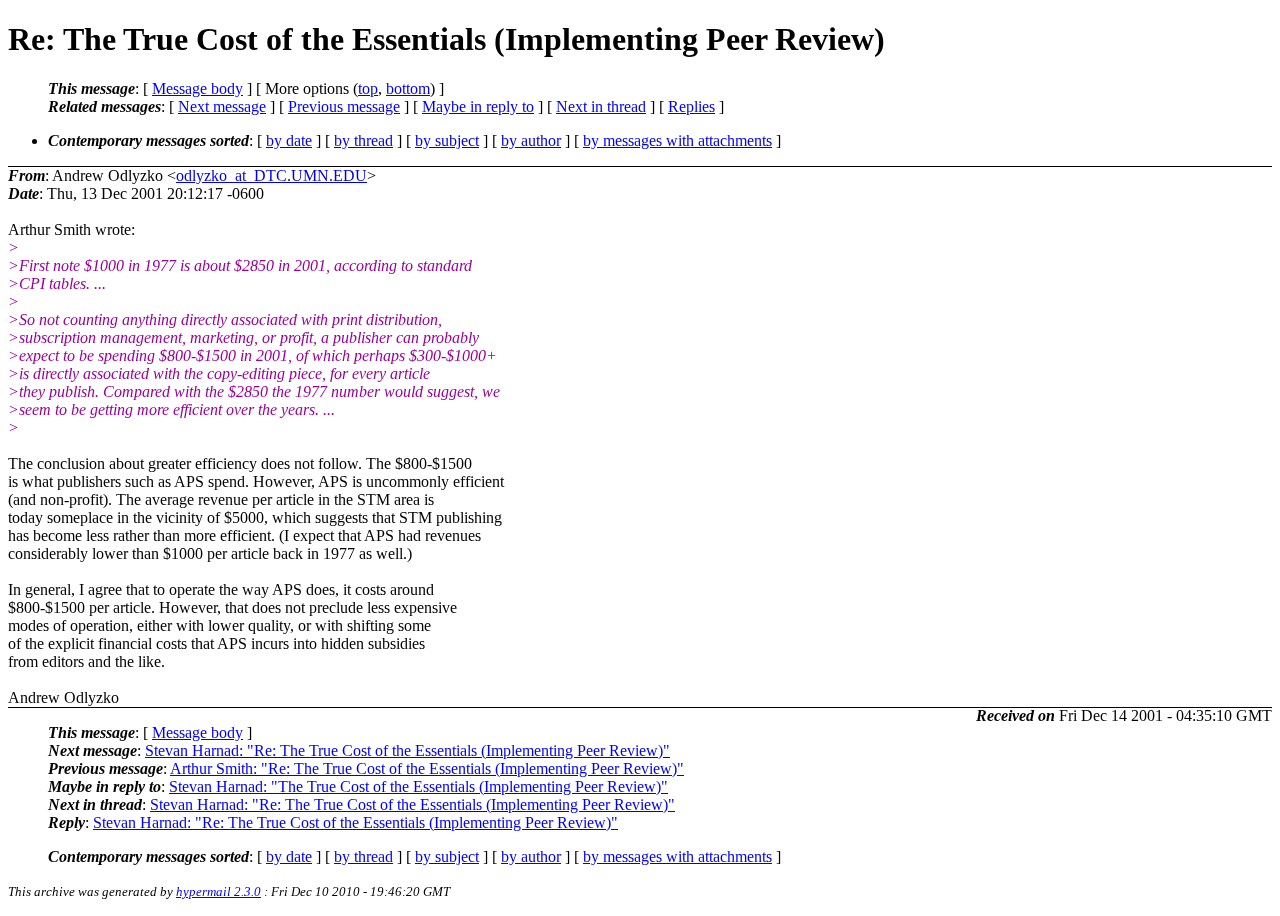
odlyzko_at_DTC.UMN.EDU (271, 175)
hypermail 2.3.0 (218, 891)
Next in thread (601, 106)
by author (531, 140)
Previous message (344, 106)
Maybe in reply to (478, 106)
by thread (363, 140)
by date (289, 140)
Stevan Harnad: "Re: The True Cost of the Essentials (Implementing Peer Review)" (407, 750)
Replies (691, 106)
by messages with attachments (677, 140)
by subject (447, 140)
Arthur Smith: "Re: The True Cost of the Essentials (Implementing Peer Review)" (427, 768)
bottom (408, 88)
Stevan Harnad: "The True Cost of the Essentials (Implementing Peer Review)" (418, 786)
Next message (222, 106)
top (368, 88)
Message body (197, 88)
